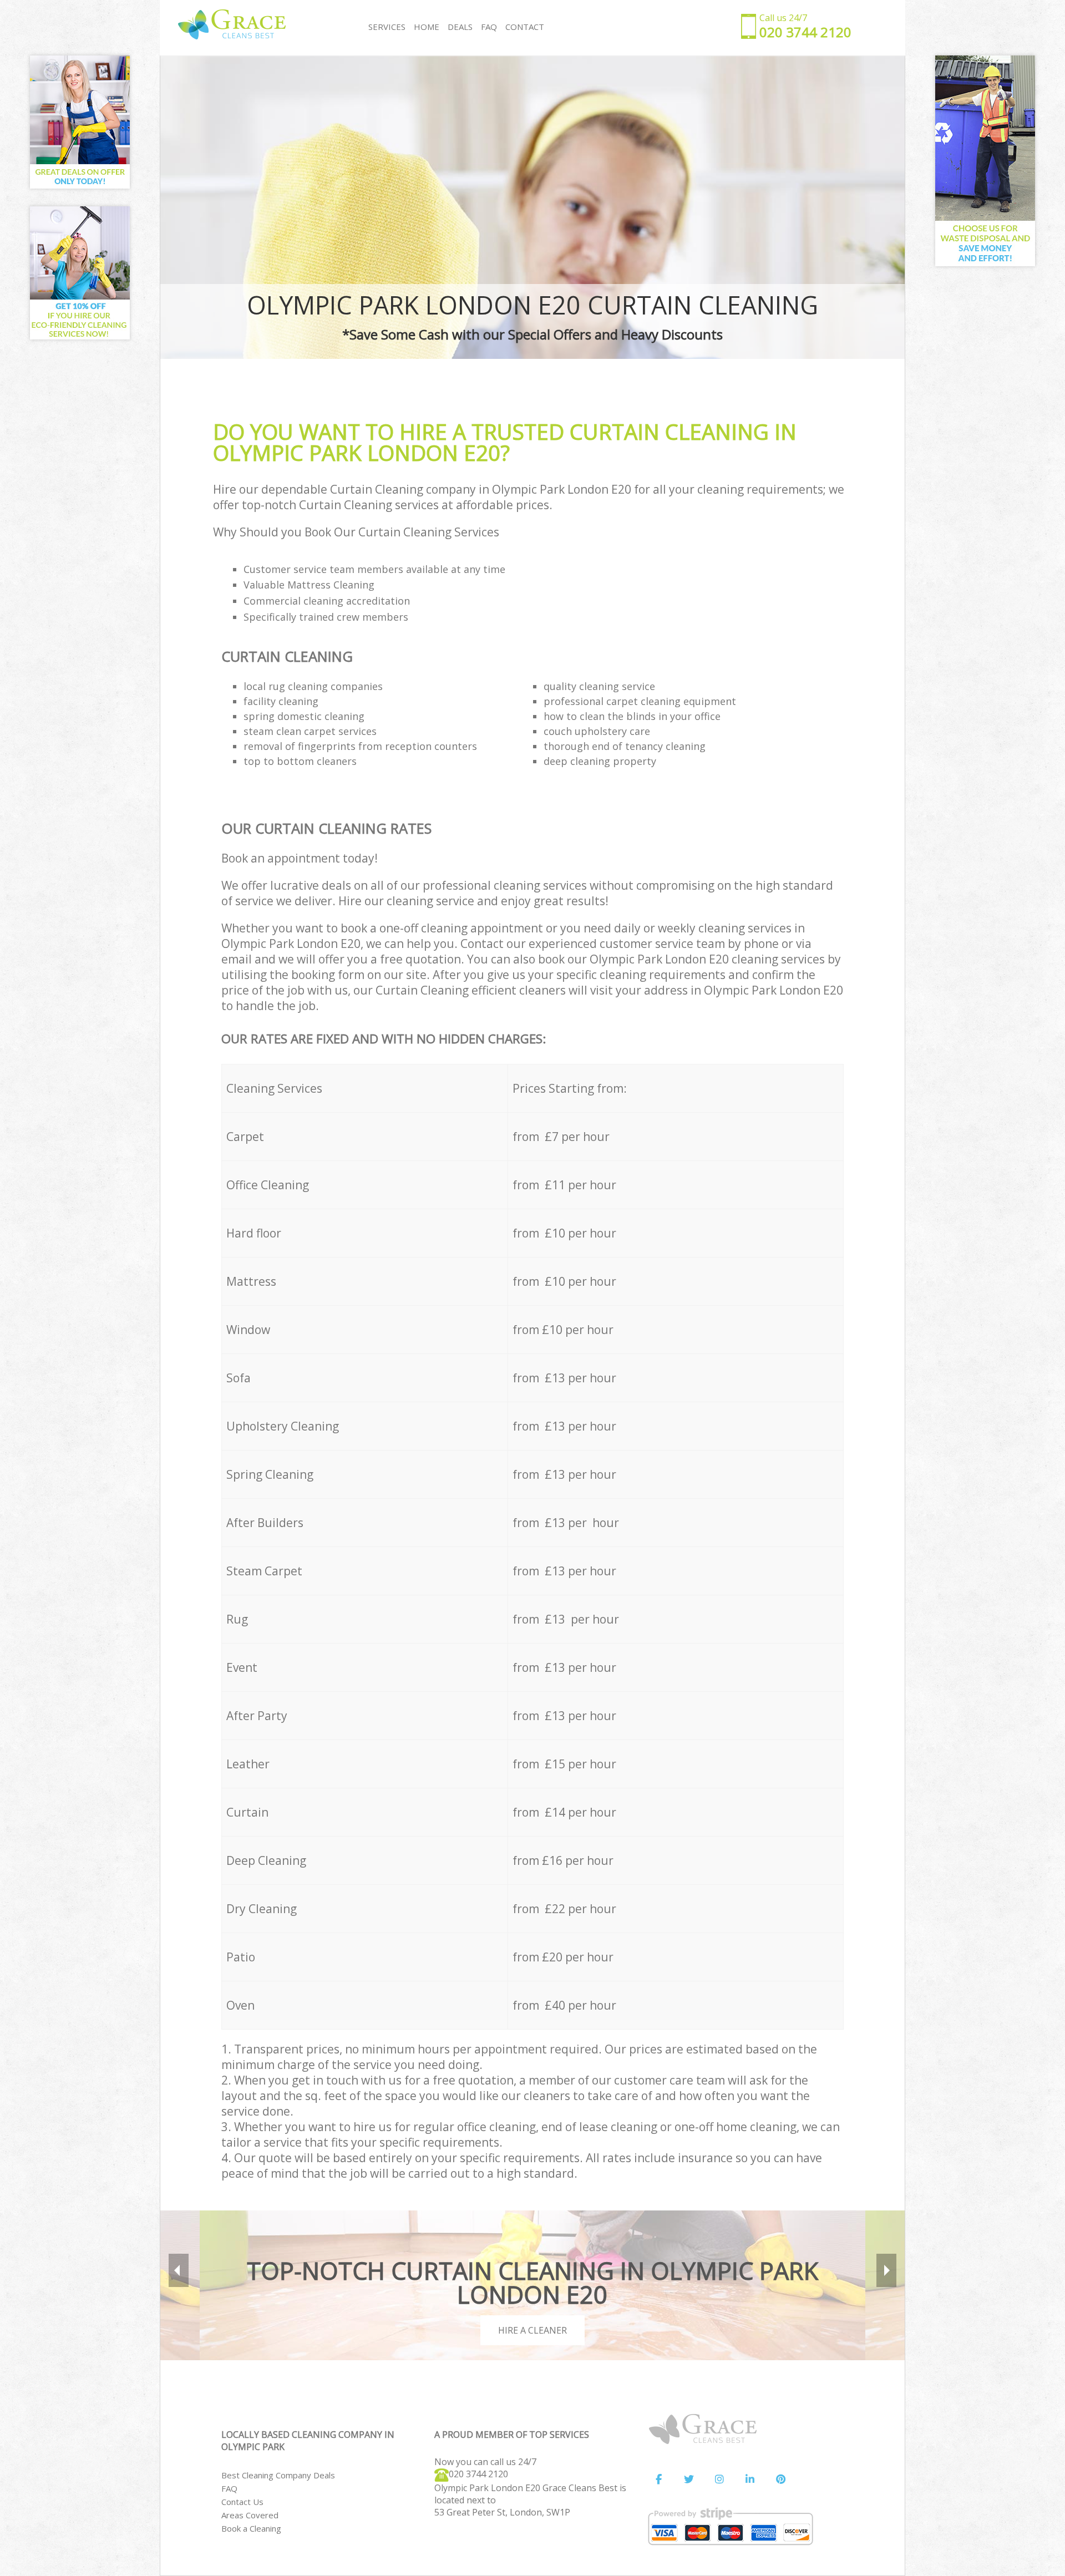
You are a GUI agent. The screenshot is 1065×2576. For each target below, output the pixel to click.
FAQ (229, 2488)
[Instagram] (719, 2479)
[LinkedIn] (750, 2479)
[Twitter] (689, 2479)
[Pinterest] (780, 2479)
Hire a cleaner (532, 2330)
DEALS (460, 27)
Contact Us (242, 2502)
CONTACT (525, 27)
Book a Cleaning (251, 2528)
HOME (427, 27)
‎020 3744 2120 (478, 2474)
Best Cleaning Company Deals (278, 2475)
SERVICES (387, 27)
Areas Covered (250, 2515)
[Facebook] (658, 2479)
